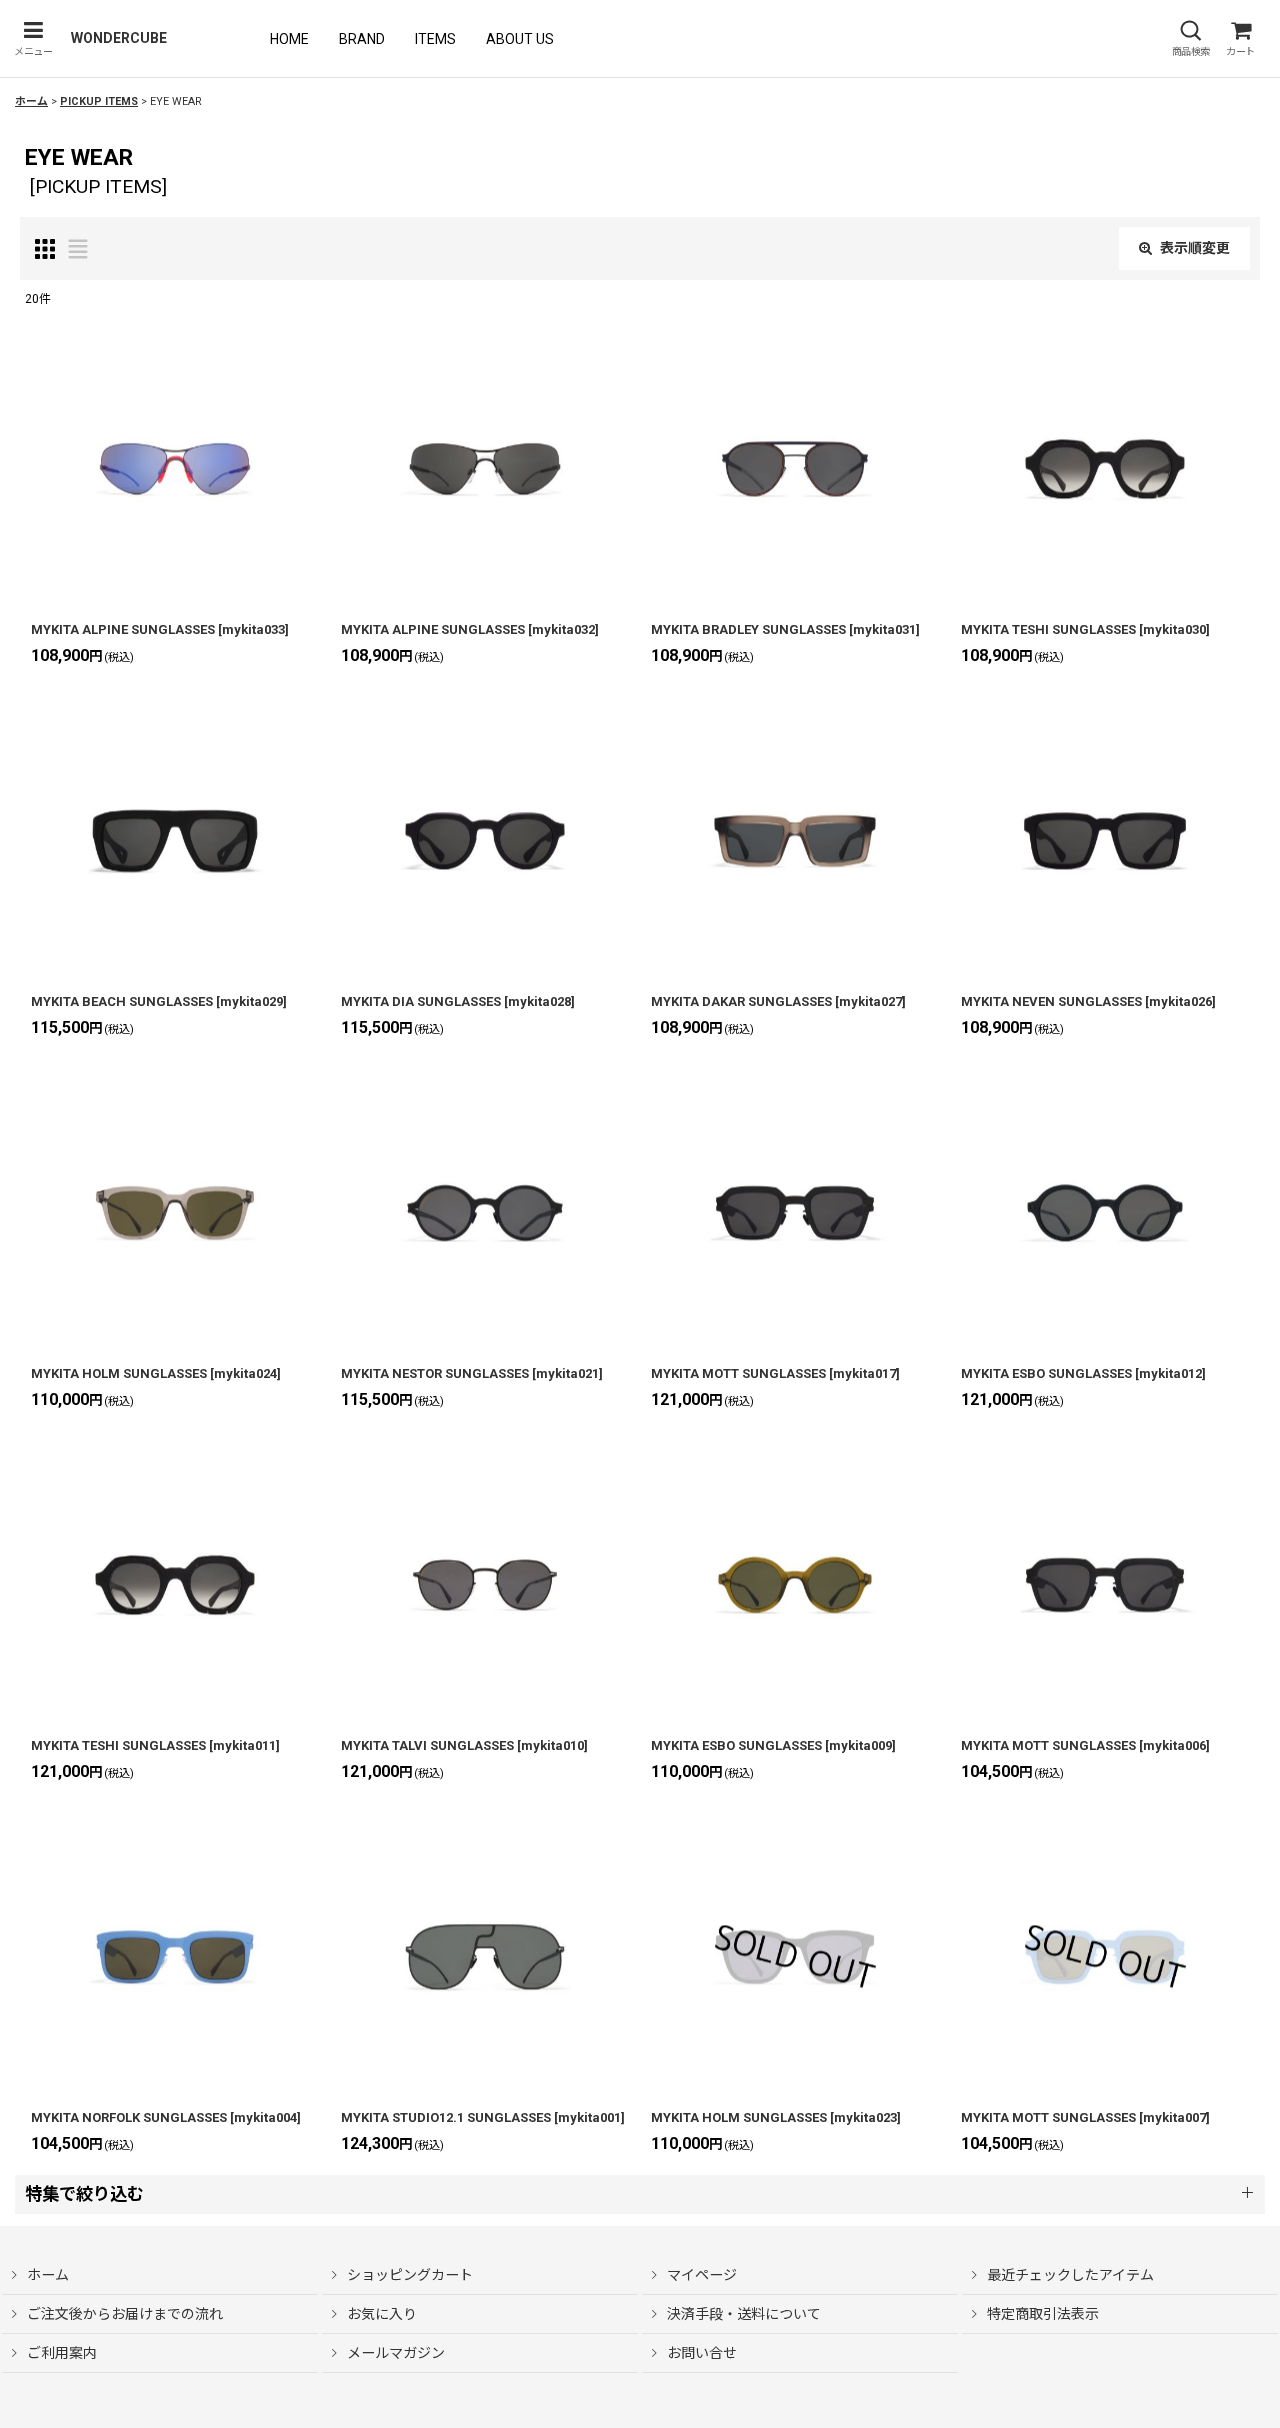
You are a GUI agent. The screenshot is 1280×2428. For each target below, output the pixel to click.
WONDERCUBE (119, 38)
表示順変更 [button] (1195, 248)
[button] (33, 38)
